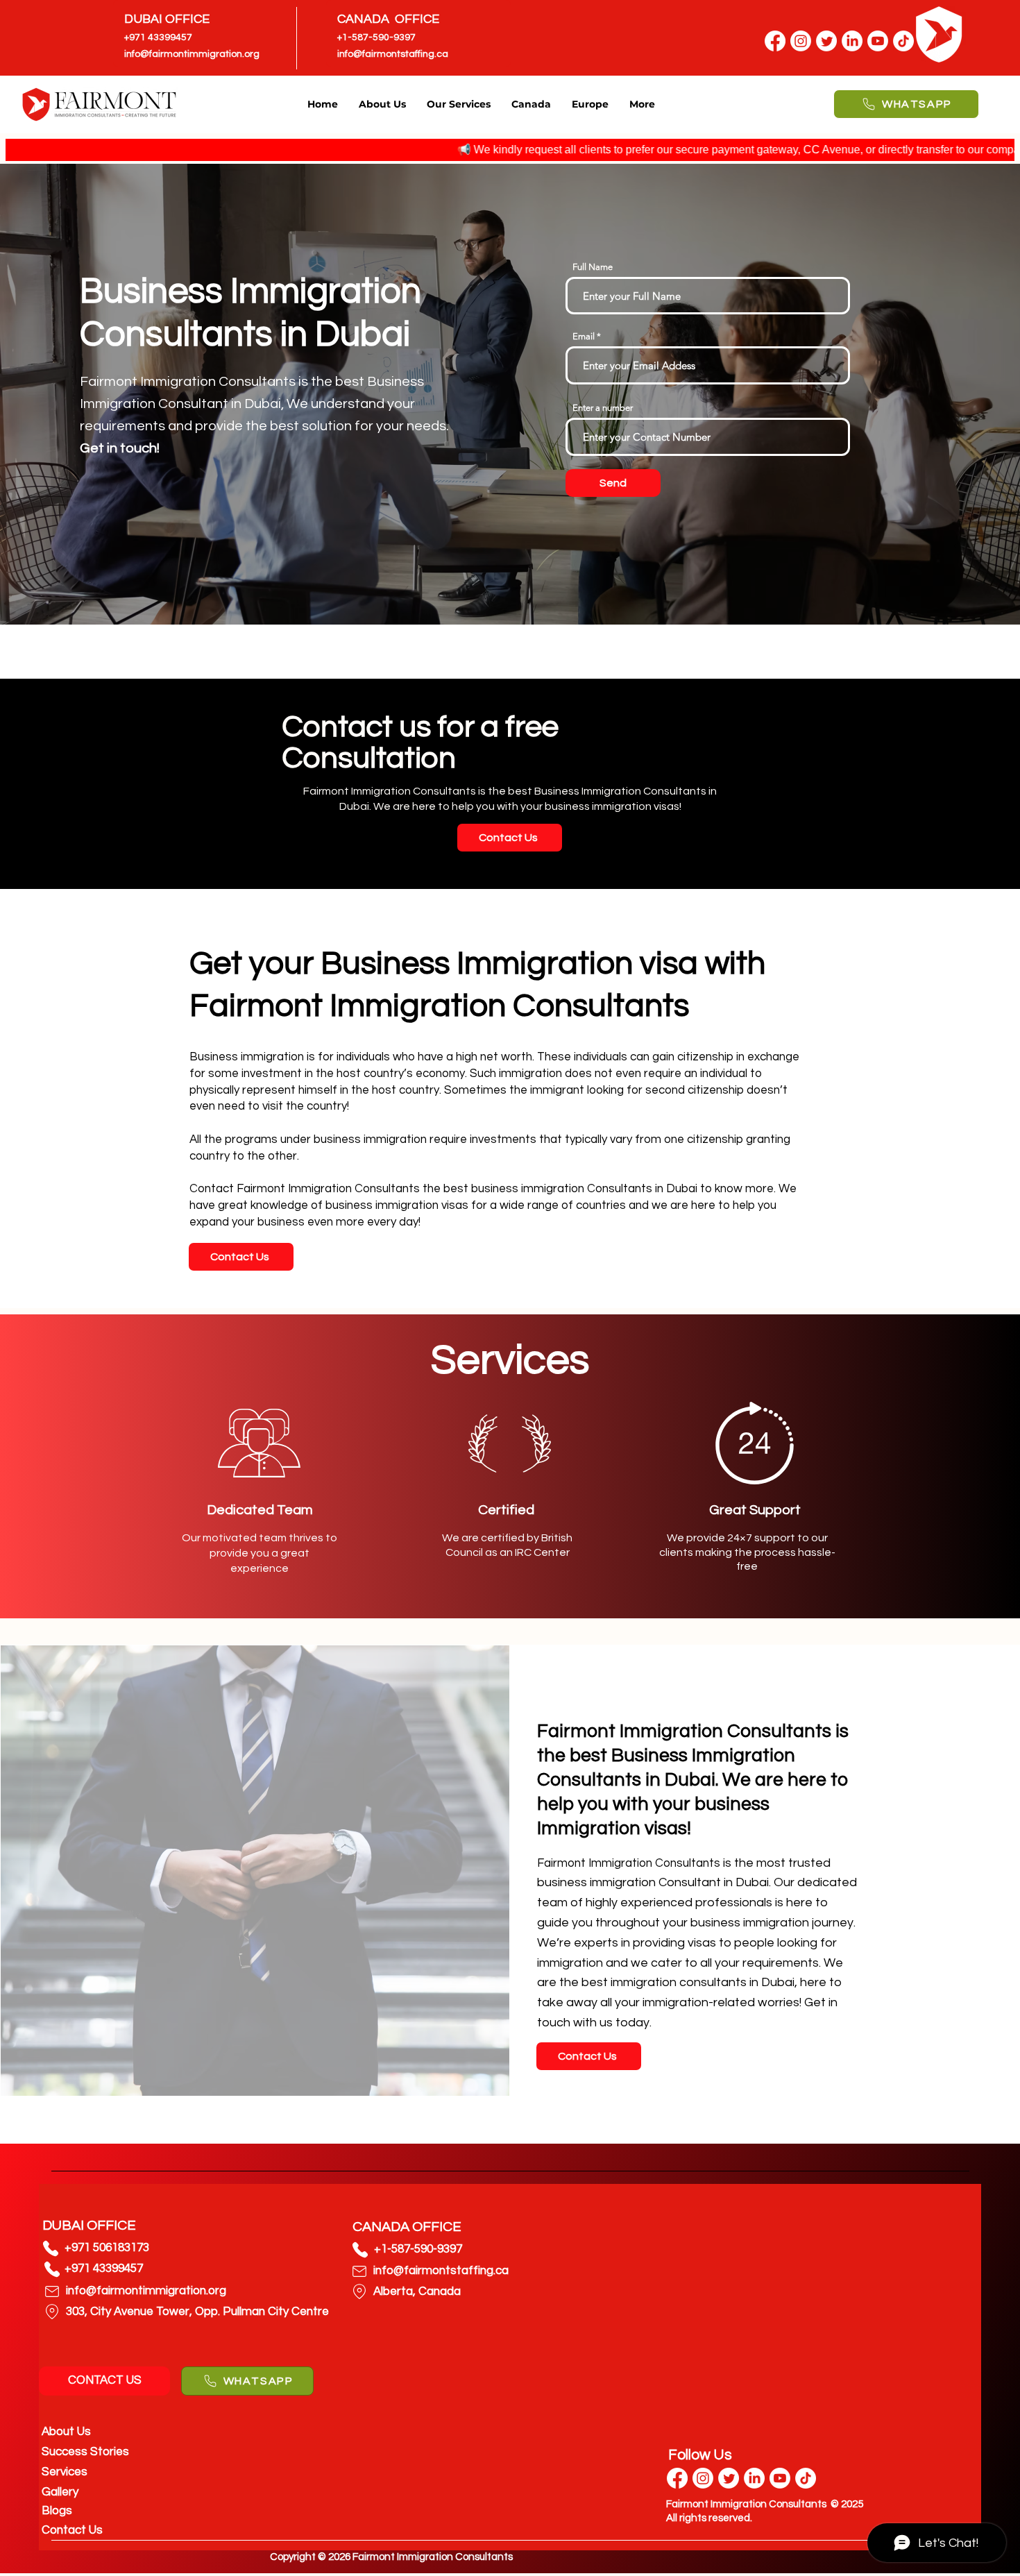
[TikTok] (806, 2478)
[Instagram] (801, 41)
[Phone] (51, 2248)
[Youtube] (780, 2478)
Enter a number (603, 408)
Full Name (593, 267)
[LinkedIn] (852, 41)
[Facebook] (775, 41)
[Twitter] (826, 41)
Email (584, 336)
